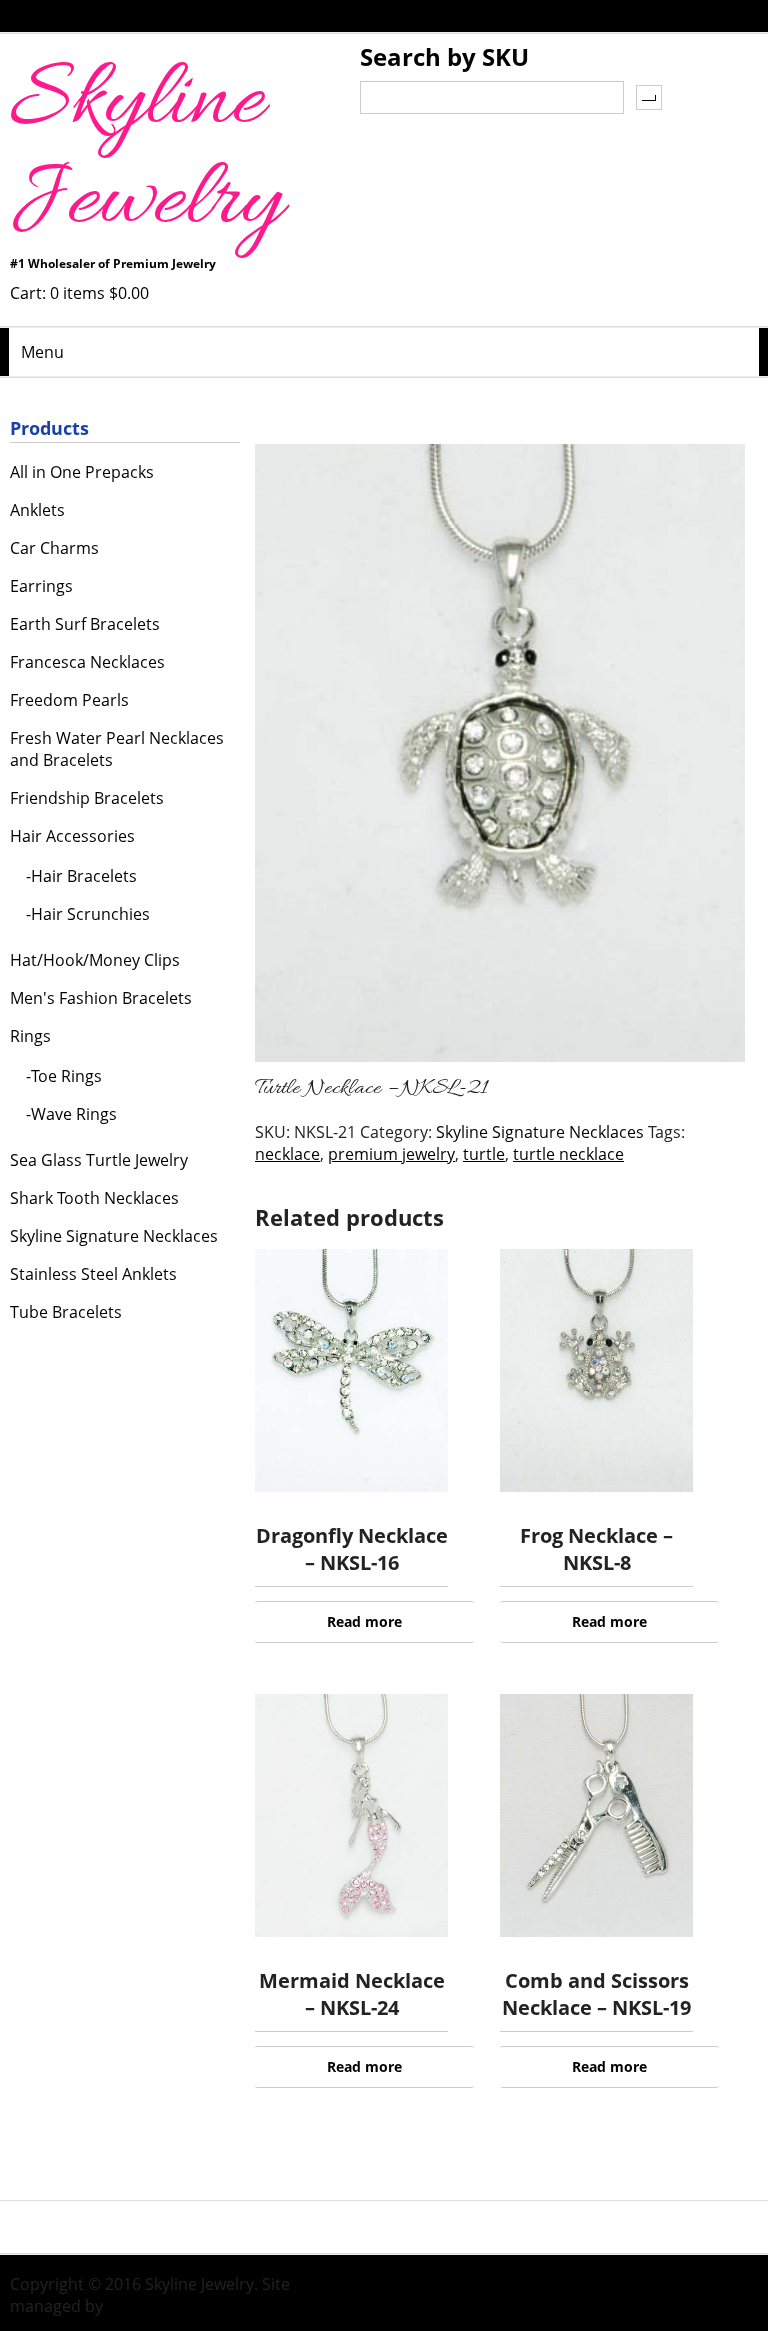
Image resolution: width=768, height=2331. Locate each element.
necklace (287, 1154)
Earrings (41, 586)
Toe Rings (66, 1076)
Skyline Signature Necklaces (540, 1132)
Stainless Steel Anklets (93, 1274)
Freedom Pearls (69, 700)
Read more (364, 1621)
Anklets (37, 510)
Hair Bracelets (84, 876)
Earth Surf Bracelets (85, 624)
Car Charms (54, 548)
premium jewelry (391, 1154)
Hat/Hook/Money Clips (95, 960)
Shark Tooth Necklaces (94, 1198)
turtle (484, 1154)
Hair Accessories (72, 836)
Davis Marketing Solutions (205, 2306)
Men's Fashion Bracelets (101, 998)
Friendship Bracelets (87, 798)
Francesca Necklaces (87, 662)
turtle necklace (568, 1154)
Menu (42, 352)
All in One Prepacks (82, 472)
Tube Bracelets (66, 1312)
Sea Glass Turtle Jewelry (99, 1160)
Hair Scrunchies (90, 914)
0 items (99, 293)
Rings (30, 1036)
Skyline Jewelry (146, 154)
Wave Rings (74, 1114)
